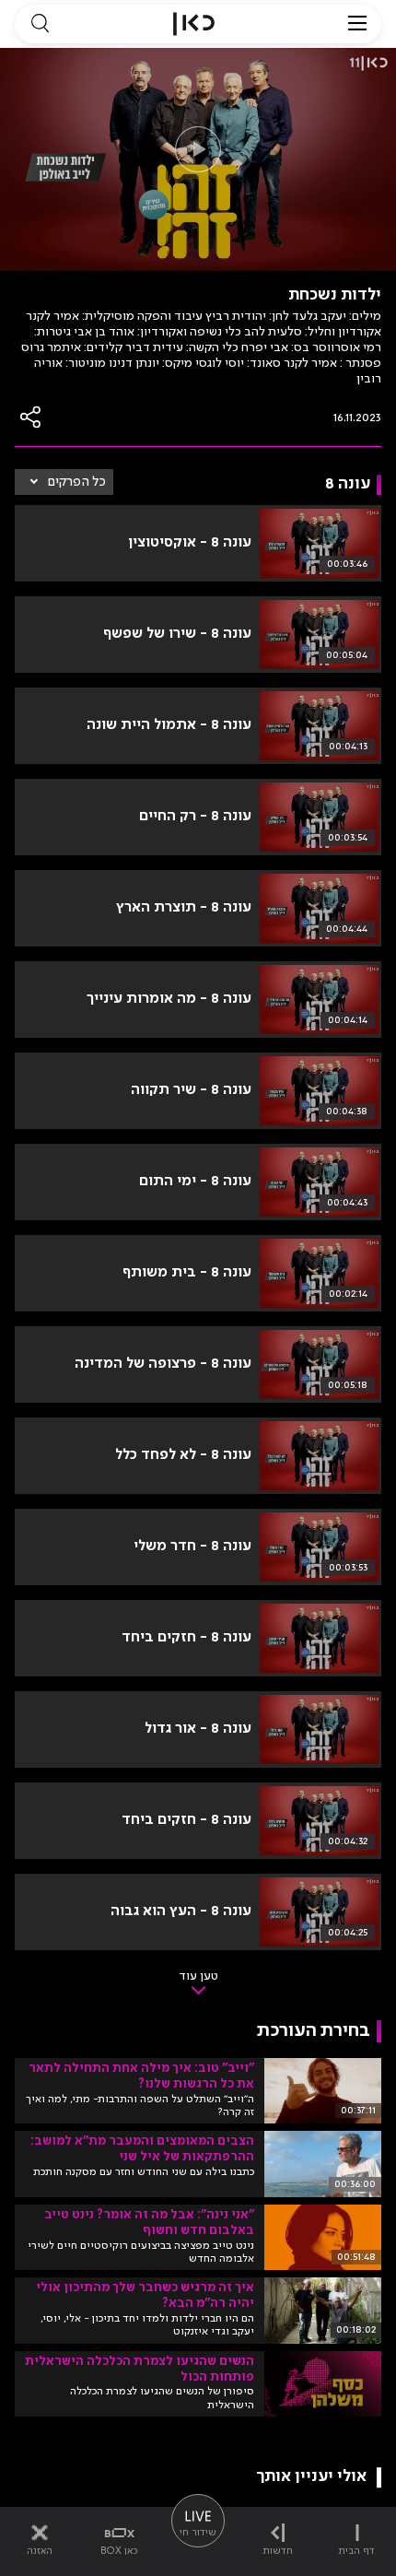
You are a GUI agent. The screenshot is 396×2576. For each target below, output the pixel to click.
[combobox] (64, 482)
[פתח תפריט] (357, 24)
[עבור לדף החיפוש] (40, 24)
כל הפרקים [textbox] (77, 482)
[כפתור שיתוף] (31, 417)
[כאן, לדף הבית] (194, 24)
